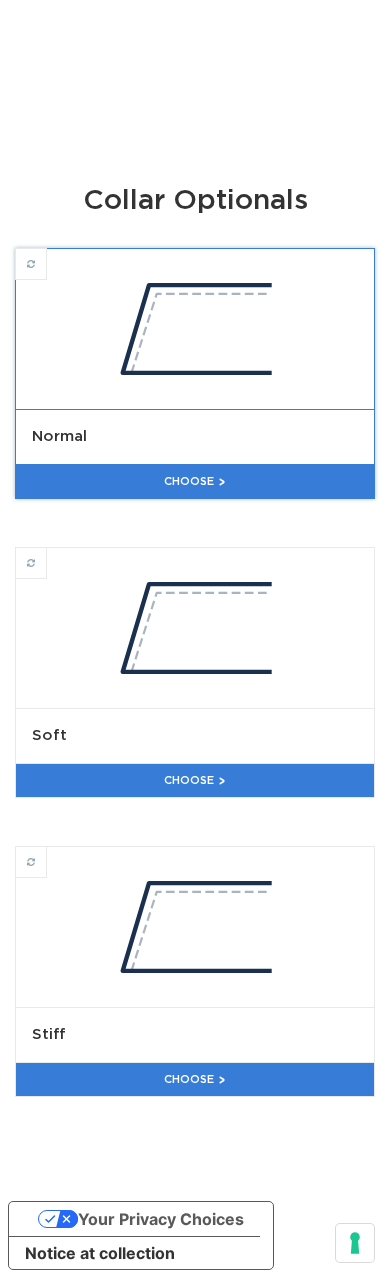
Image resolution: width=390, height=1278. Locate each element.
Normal (46, 255)
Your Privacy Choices (161, 1219)
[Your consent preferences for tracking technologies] (355, 1243)
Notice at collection (100, 1253)
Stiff (46, 853)
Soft (46, 554)
